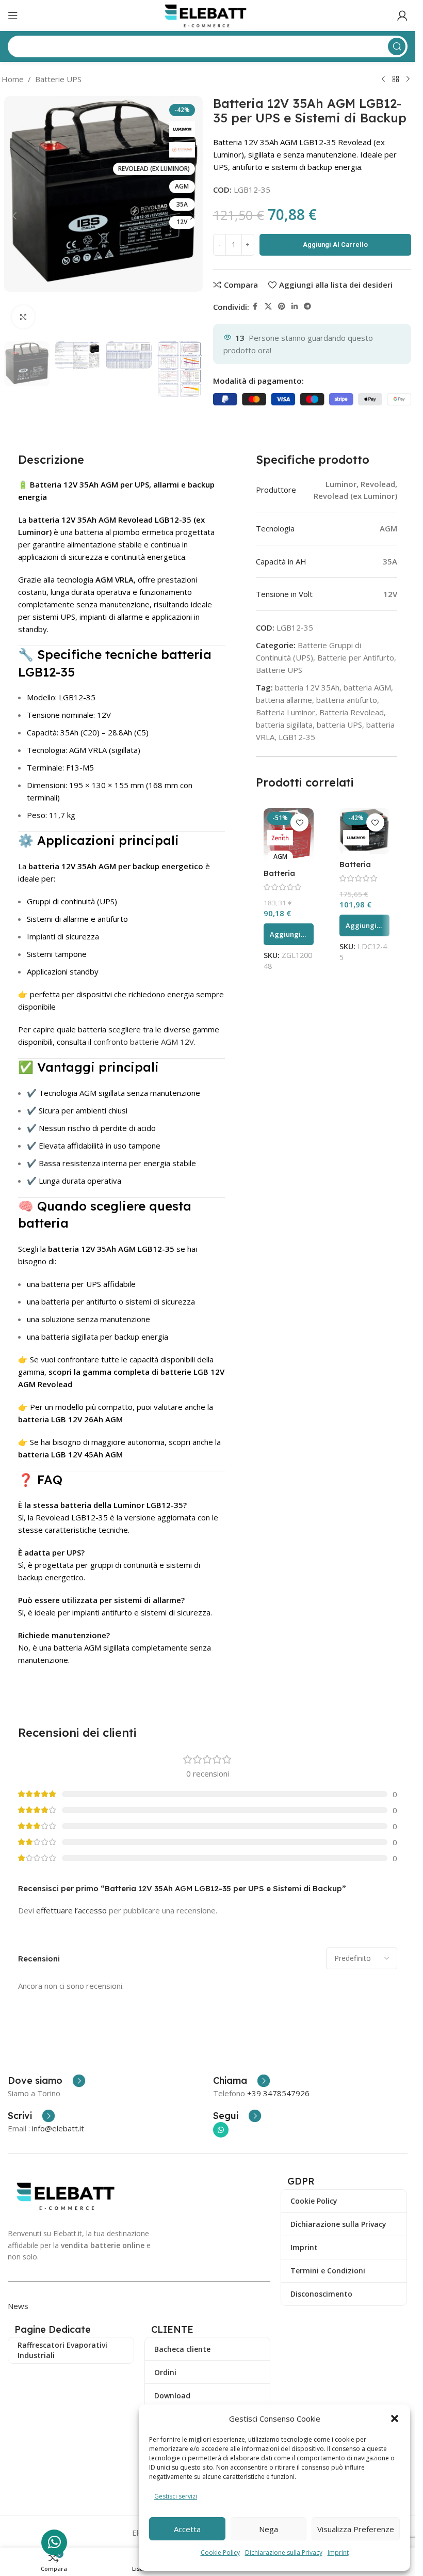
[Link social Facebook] (255, 307)
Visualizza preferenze (356, 2529)
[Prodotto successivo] (408, 80)
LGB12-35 (297, 737)
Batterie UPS (58, 79)
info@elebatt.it (58, 2128)
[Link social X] (268, 307)
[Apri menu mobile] (13, 15)
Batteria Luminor (286, 712)
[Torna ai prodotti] (396, 80)
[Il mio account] (402, 15)
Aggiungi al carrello (335, 245)
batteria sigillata (284, 725)
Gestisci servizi (176, 2496)
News (18, 2306)
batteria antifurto (347, 700)
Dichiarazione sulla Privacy (284, 2553)
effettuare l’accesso (71, 1910)
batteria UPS (339, 725)
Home (13, 79)
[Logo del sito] (208, 14)
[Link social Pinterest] (282, 307)
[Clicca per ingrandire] (23, 317)
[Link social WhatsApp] (221, 2130)
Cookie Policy (220, 2553)
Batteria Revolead (352, 712)
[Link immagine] (68, 2195)
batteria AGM (367, 687)
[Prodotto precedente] (383, 80)
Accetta (187, 2529)
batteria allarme (284, 700)
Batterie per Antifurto (356, 657)
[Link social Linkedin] (295, 307)
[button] (395, 2418)
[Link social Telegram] (307, 307)
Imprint (338, 2553)
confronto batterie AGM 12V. (144, 1042)
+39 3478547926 (278, 2093)
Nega (269, 2529)
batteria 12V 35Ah (307, 687)
